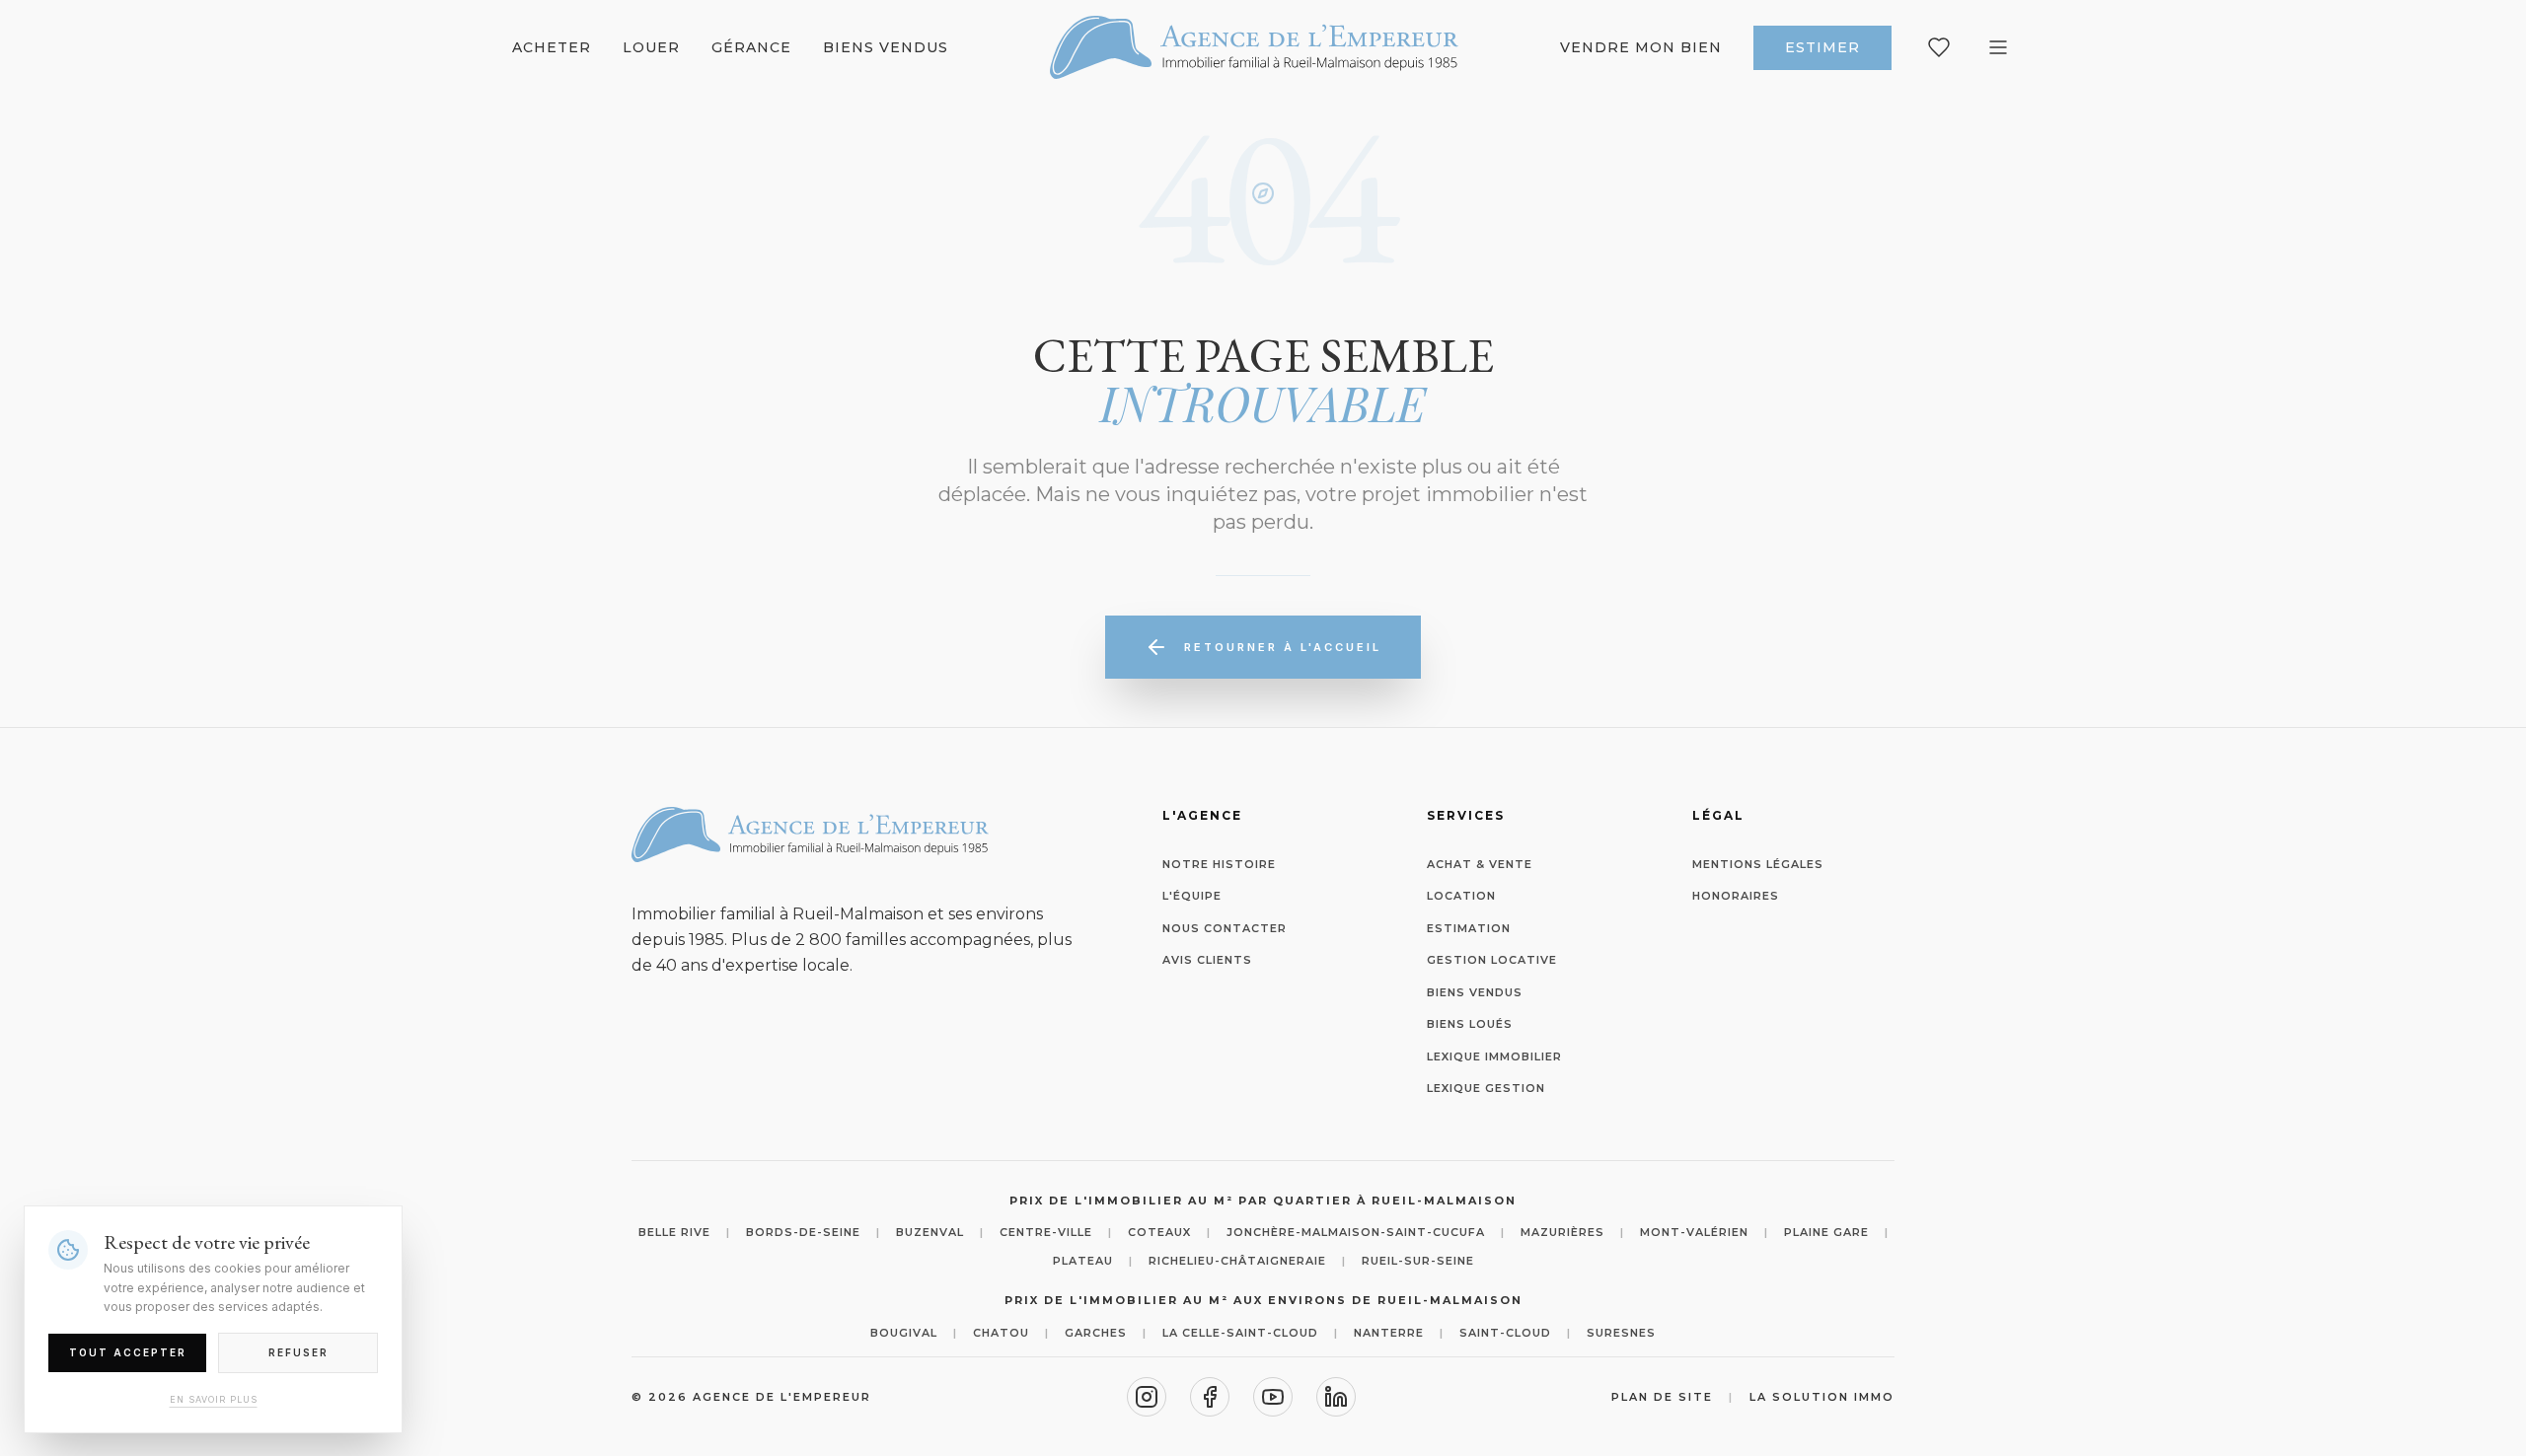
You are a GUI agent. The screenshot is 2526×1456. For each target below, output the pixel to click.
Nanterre (1389, 1333)
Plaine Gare (1826, 1232)
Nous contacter (1225, 928)
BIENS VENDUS (886, 47)
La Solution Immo (1822, 1397)
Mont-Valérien (1694, 1232)
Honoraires (1736, 896)
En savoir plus (214, 1398)
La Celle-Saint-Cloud (1240, 1333)
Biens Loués (1470, 1024)
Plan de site (1662, 1397)
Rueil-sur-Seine (1418, 1261)
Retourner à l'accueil (1283, 647)
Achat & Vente (1480, 864)
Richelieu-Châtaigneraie (1237, 1261)
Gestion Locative (1492, 960)
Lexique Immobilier (1494, 1056)
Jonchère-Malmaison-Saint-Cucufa (1356, 1232)
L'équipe (1192, 896)
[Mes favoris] (1939, 47)
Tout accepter (128, 1351)
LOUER (651, 47)
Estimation (1469, 928)
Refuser (298, 1351)
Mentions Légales (1758, 864)
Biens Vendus (1475, 992)
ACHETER (552, 47)
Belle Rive (674, 1232)
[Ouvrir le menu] (1998, 47)
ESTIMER (1822, 47)
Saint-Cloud (1505, 1333)
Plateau (1083, 1261)
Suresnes (1621, 1333)
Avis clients (1207, 960)
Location (1461, 896)
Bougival (904, 1333)
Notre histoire (1219, 864)
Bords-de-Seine (803, 1232)
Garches (1096, 1333)
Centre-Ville (1046, 1232)
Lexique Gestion (1486, 1088)
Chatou (1001, 1333)
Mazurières (1562, 1232)
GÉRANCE (751, 47)
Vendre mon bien (1641, 47)
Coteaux (1159, 1232)
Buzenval (930, 1232)
